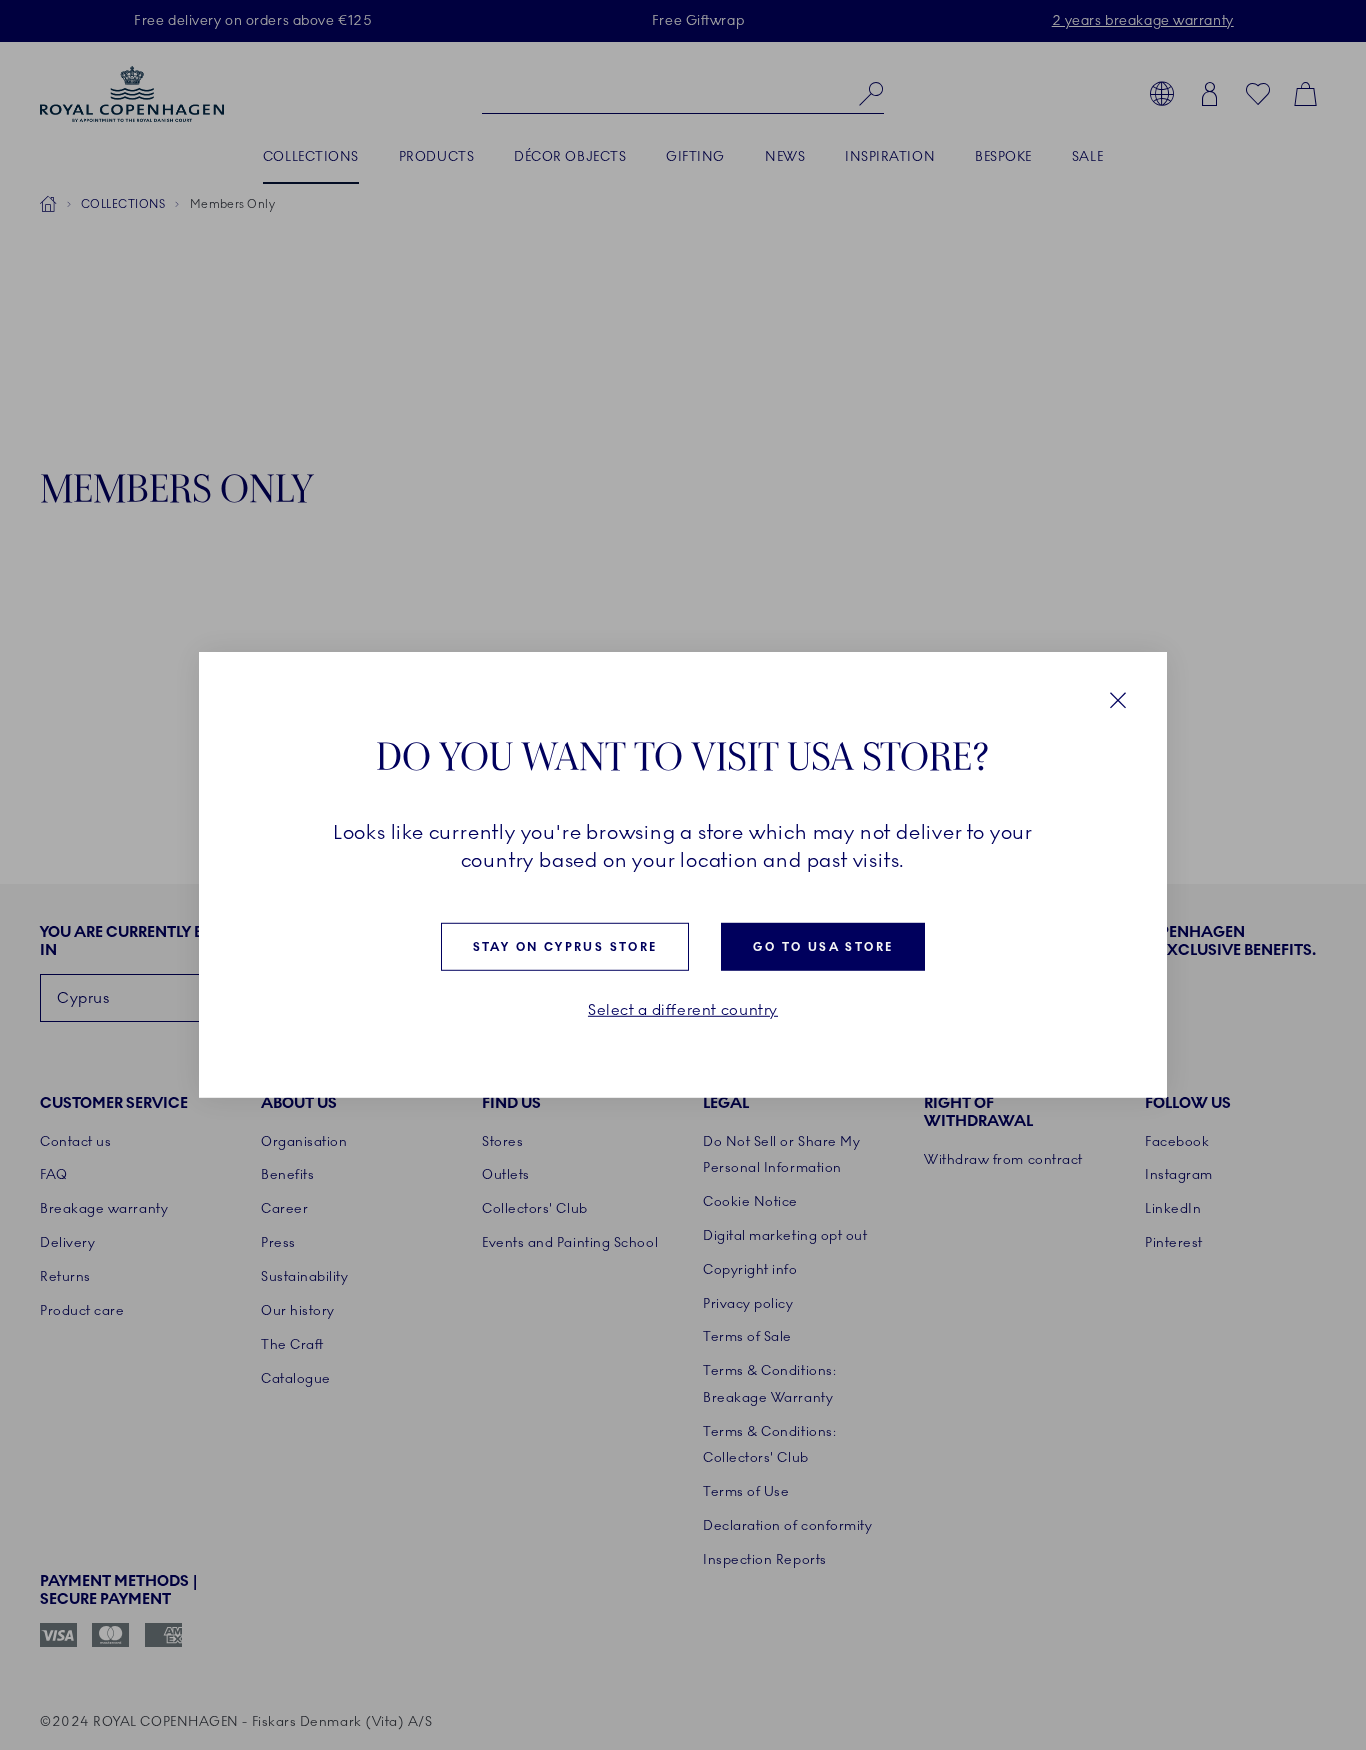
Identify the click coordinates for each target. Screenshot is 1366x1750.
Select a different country (683, 1010)
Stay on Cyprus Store (565, 947)
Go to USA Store (823, 947)
